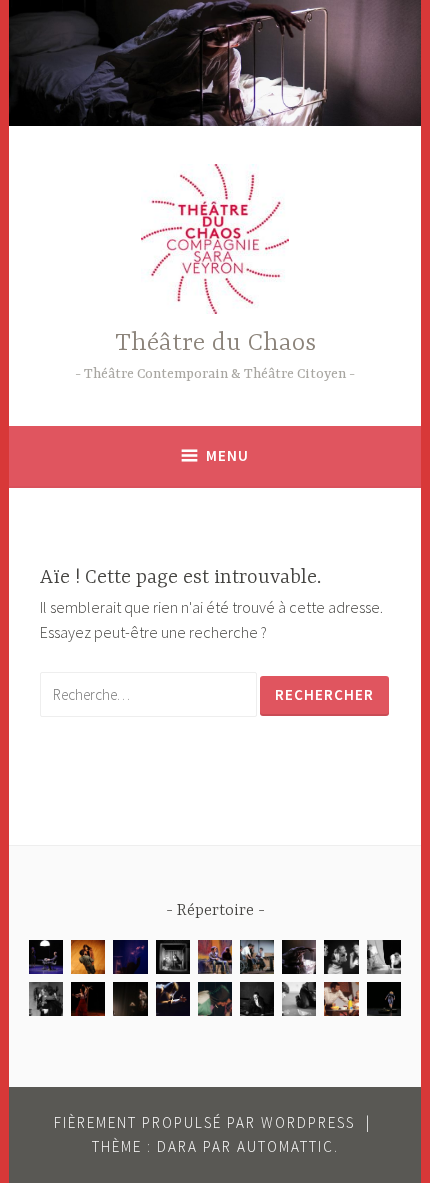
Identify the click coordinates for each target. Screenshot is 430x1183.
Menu (227, 455)
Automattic (285, 1146)
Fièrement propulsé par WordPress (204, 1122)
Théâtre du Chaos (215, 343)
